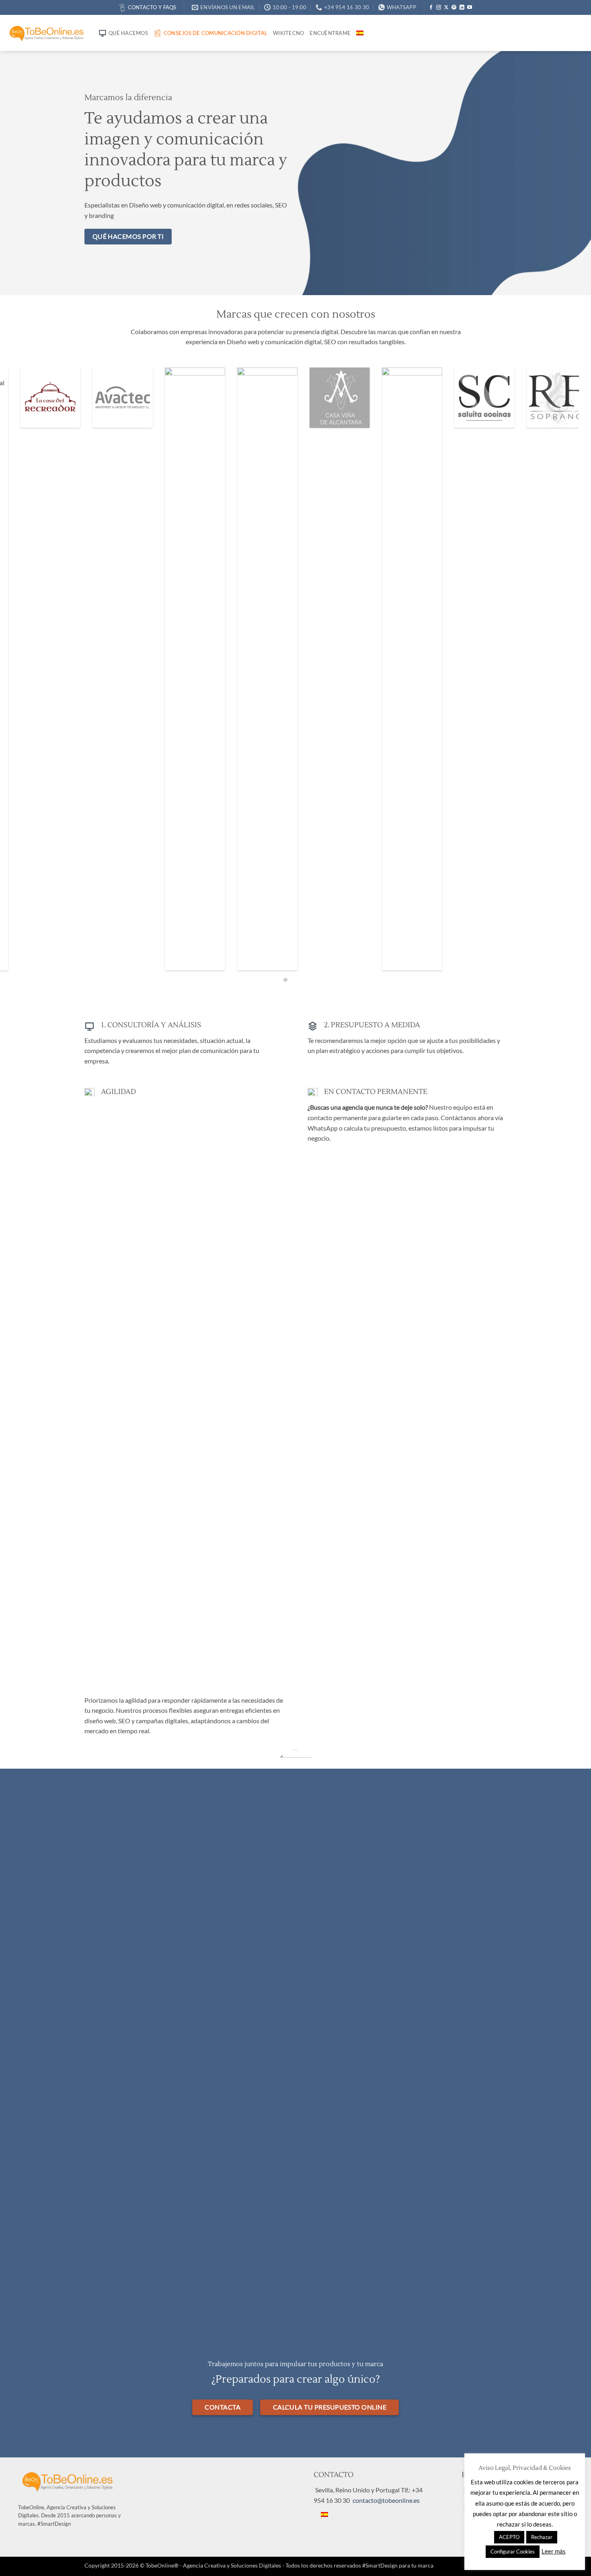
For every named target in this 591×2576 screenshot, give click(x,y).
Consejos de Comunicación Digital (215, 33)
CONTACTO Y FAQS (152, 7)
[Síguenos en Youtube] (470, 8)
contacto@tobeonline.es (386, 2500)
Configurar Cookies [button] (513, 2551)
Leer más (554, 2551)
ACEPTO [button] (509, 2537)
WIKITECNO (288, 33)
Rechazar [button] (542, 2537)
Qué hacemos (128, 33)
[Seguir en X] (446, 8)
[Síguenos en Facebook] (431, 8)
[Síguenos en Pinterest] (454, 8)
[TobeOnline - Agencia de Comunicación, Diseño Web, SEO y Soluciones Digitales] (46, 33)
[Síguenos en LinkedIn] (462, 8)
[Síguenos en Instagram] (439, 8)
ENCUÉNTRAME (330, 33)
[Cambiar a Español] (324, 2514)
